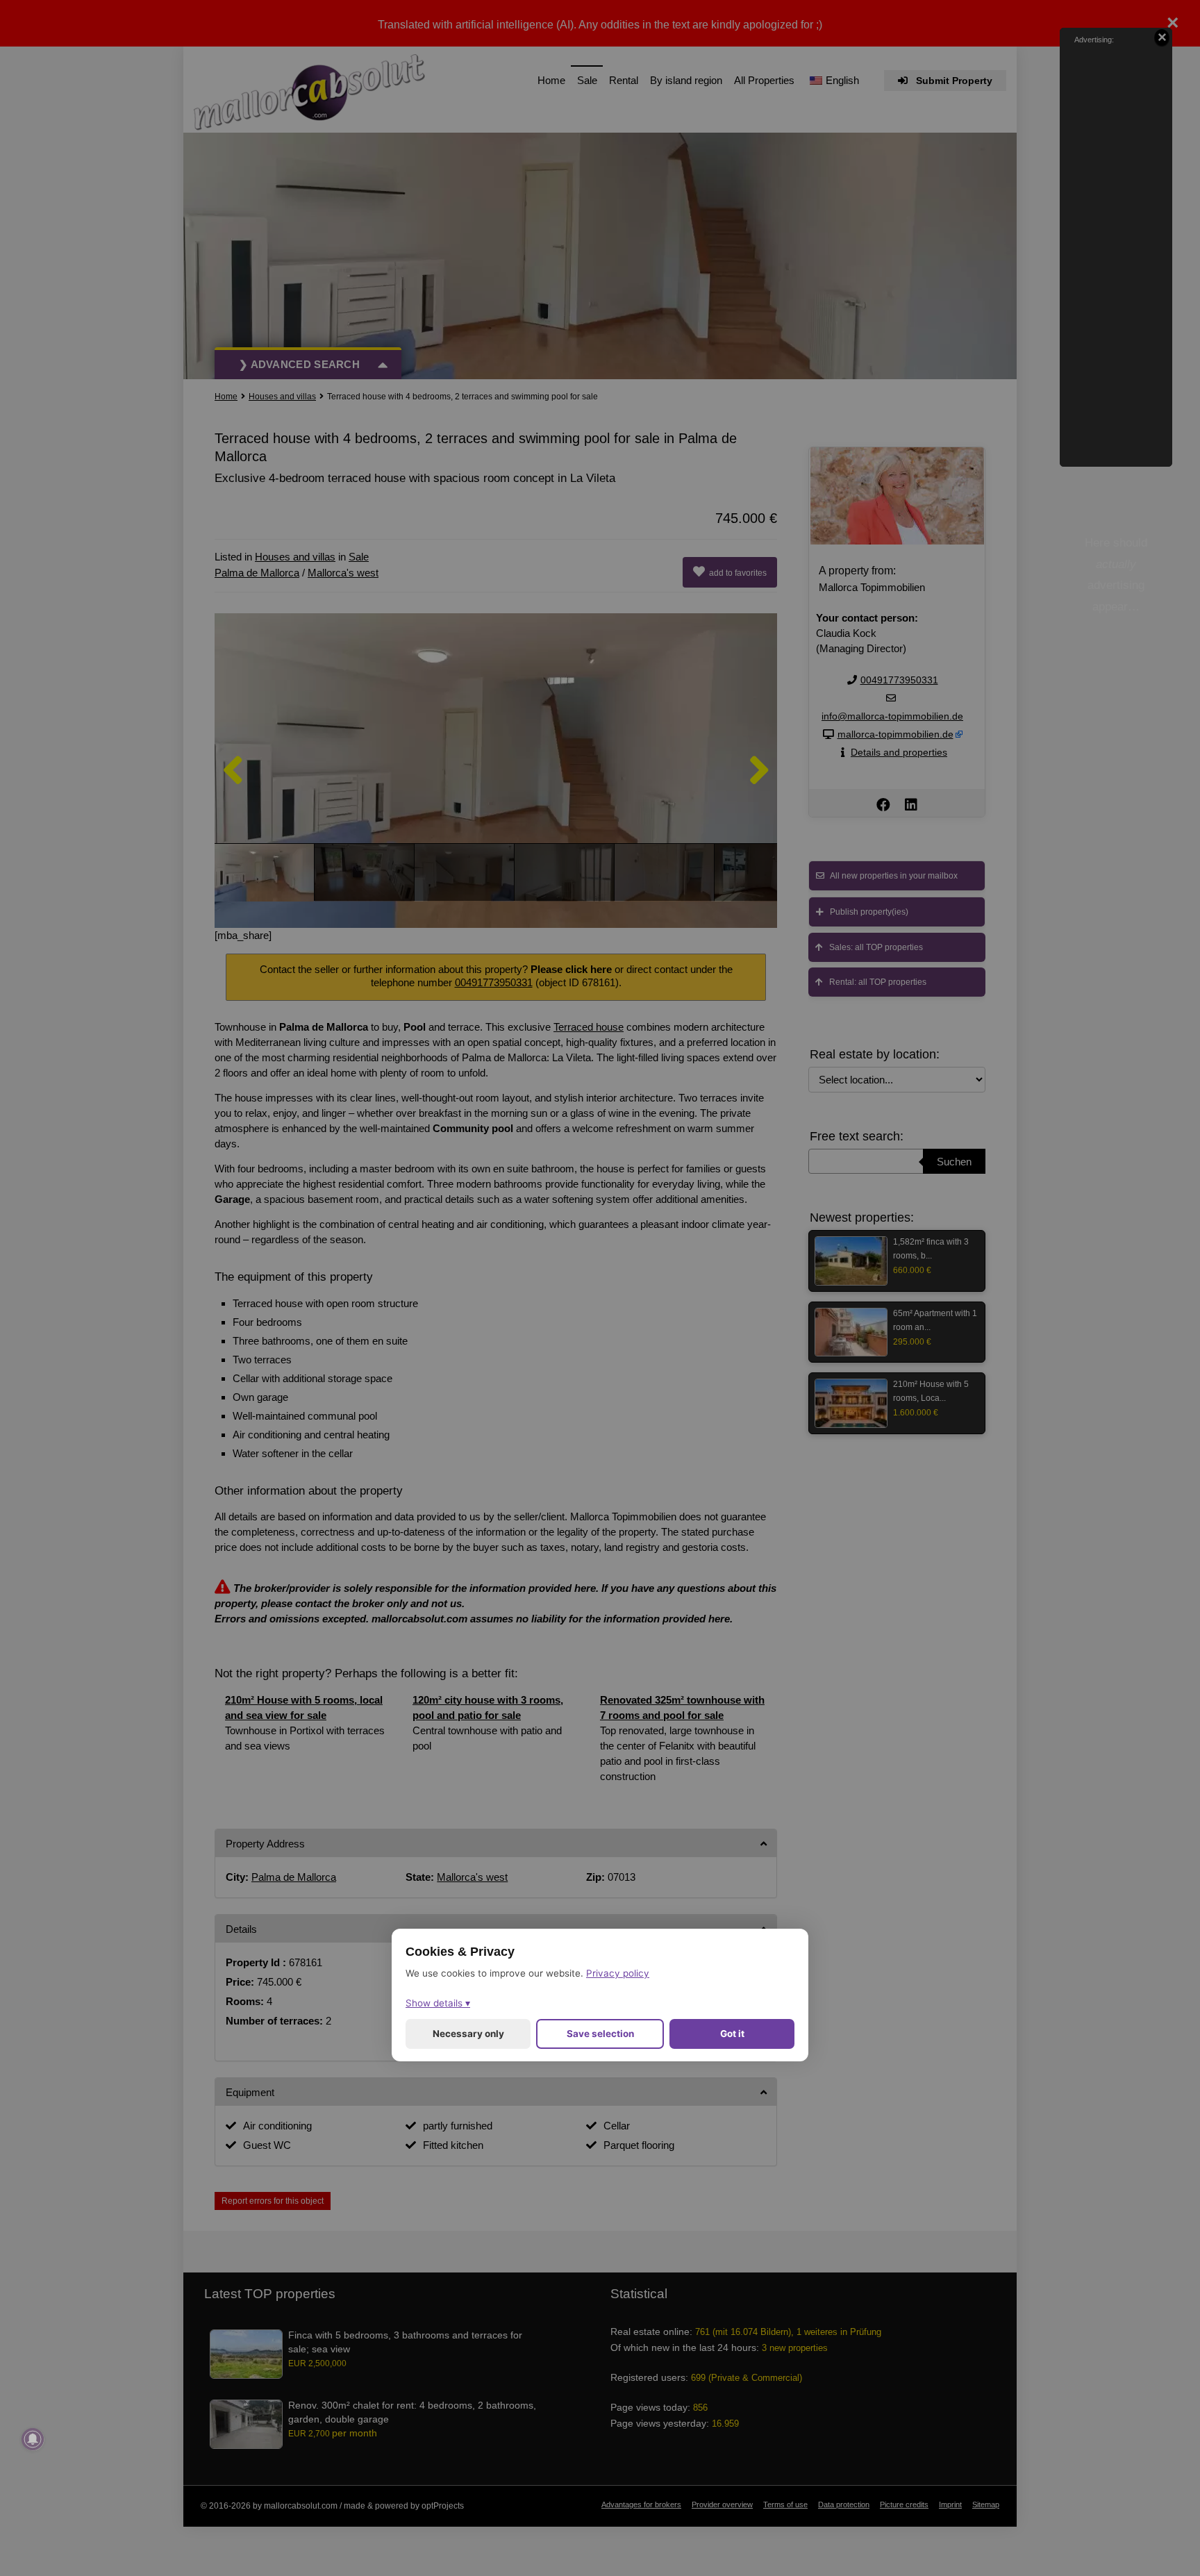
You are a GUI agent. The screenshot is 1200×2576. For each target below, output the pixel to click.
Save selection (600, 2033)
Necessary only (468, 2033)
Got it (732, 2033)
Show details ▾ (438, 2002)
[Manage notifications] (33, 2439)
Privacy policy (618, 1972)
